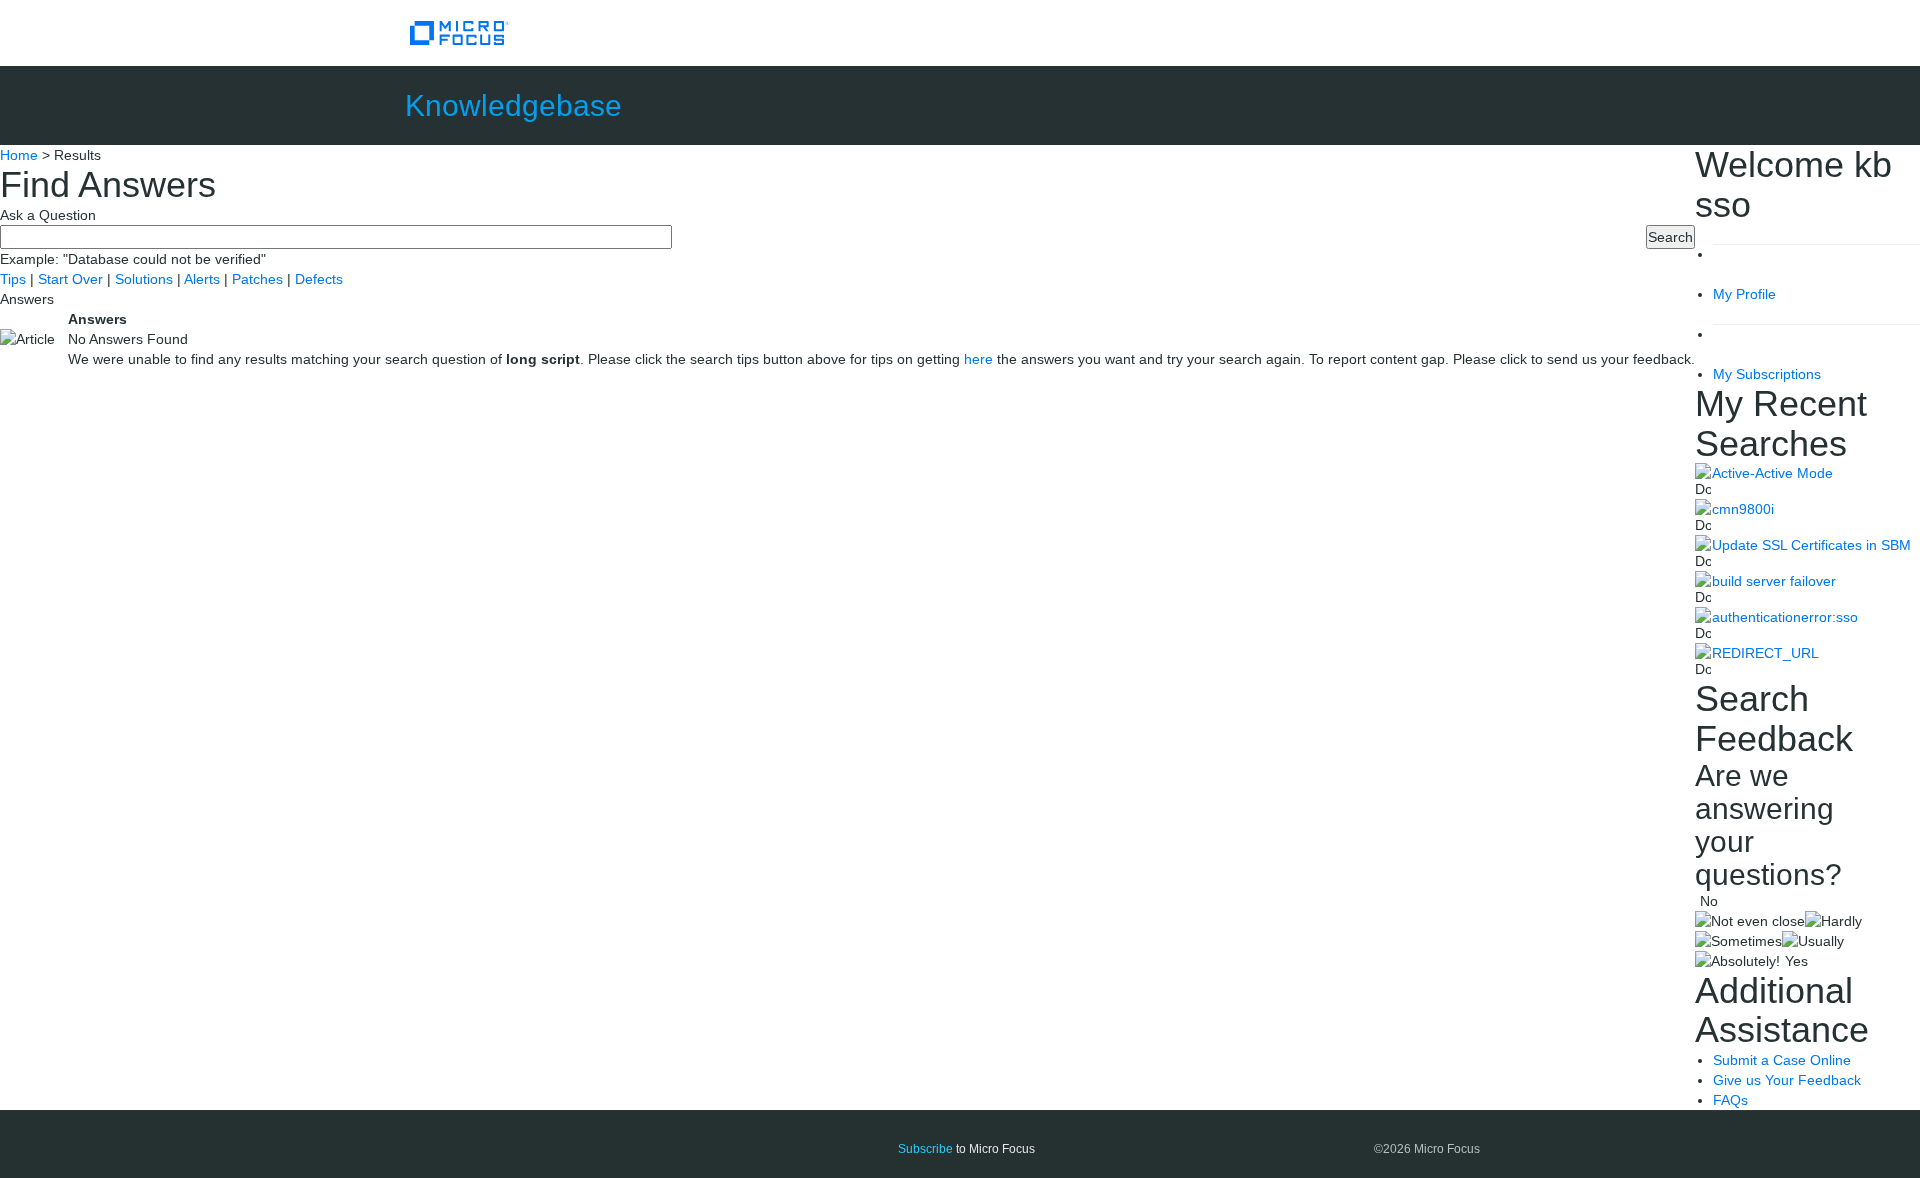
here (978, 359)
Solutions (146, 279)
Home (19, 155)
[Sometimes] (1738, 941)
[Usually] (1813, 941)
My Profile (1744, 294)
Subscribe (925, 1149)
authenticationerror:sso (1785, 617)
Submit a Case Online (1782, 1060)
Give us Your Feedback (1787, 1080)
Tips (15, 279)
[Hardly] (1833, 921)
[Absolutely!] (1737, 961)
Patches (257, 279)
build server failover (1774, 581)
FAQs (1730, 1100)
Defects (319, 279)
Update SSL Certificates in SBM (1811, 545)
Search (1670, 237)
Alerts (204, 279)
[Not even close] (1750, 921)
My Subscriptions (1767, 374)
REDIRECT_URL (1765, 653)
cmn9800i (1743, 509)
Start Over (72, 279)
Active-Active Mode (1772, 473)
